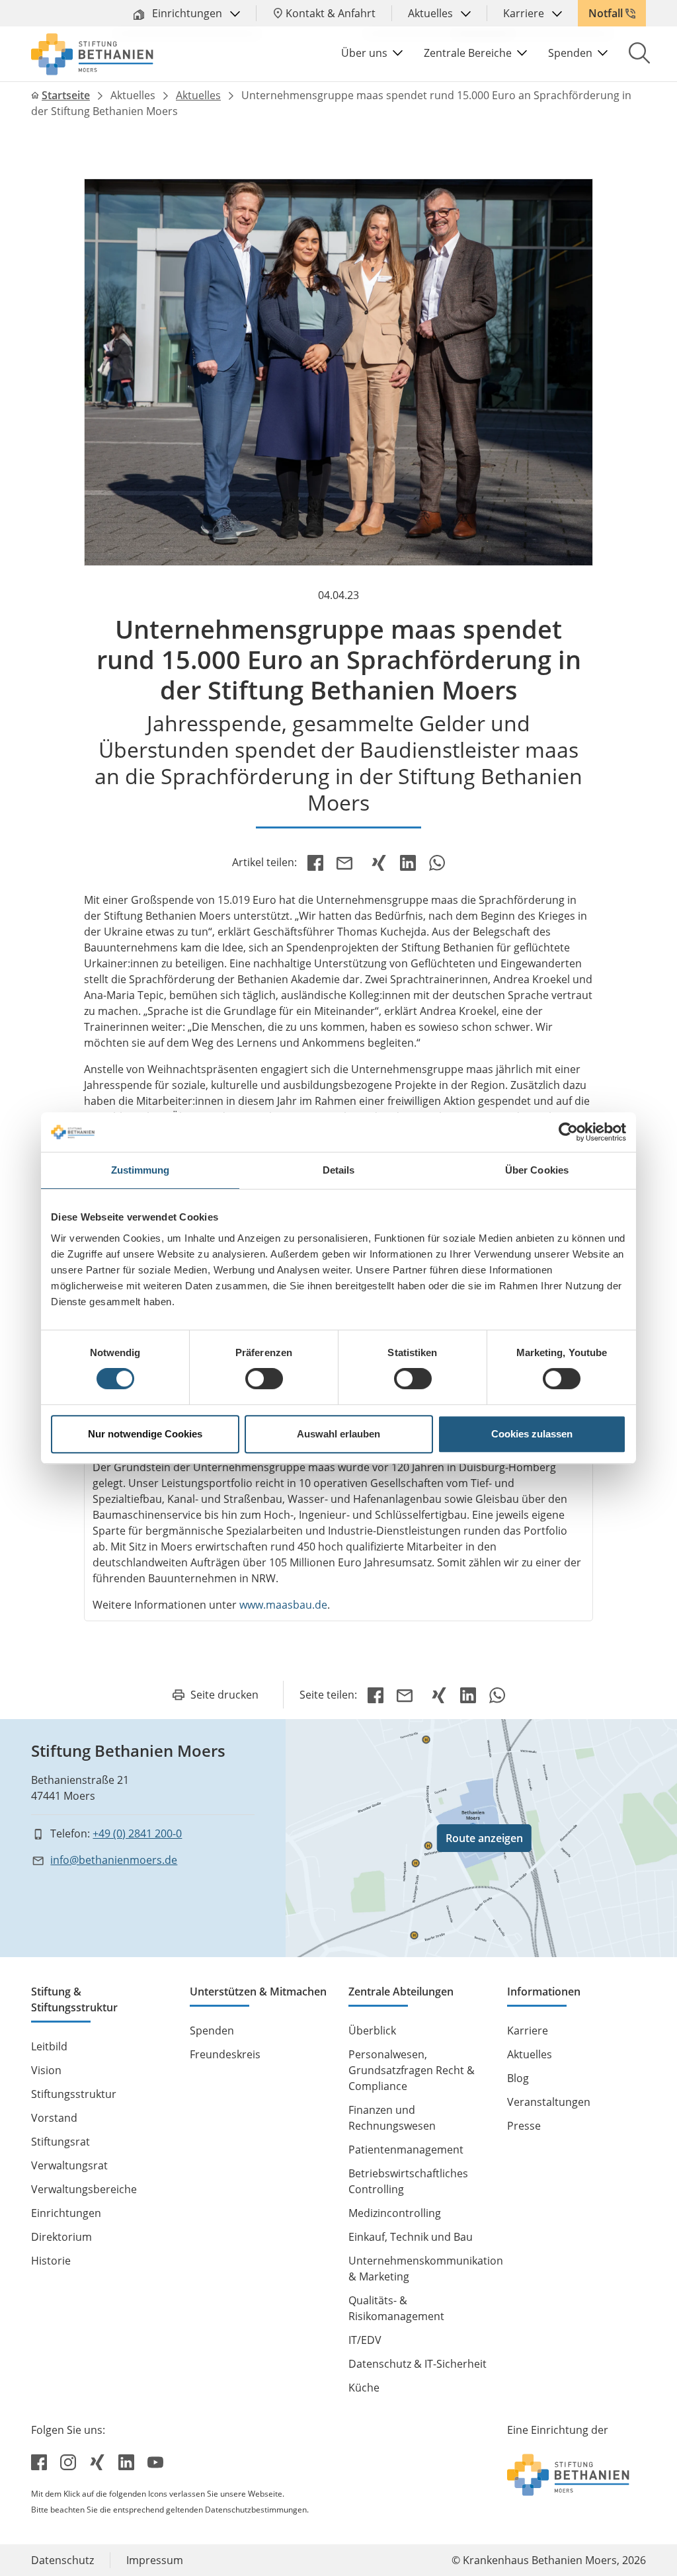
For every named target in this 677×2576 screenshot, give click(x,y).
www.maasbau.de (283, 1605)
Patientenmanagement (406, 2150)
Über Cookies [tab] (537, 1170)
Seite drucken (224, 1695)
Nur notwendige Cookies (145, 1434)
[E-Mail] (347, 862)
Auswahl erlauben (338, 1434)
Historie (51, 2261)
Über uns (364, 53)
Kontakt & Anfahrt (331, 13)
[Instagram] (69, 2462)
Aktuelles (432, 13)
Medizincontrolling (395, 2213)
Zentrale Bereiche (468, 53)
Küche (364, 2388)
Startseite (66, 95)
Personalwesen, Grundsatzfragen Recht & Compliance (412, 2070)
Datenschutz (62, 2560)
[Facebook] (315, 862)
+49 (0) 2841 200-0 (137, 1833)
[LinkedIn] (408, 862)
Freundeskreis (225, 2054)
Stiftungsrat (60, 2142)
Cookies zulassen (532, 1434)
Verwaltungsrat (69, 2165)
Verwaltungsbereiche (84, 2189)
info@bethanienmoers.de (114, 1860)
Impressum (155, 2560)
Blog (518, 2078)
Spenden (570, 53)
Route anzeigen (484, 1838)
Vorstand (54, 2118)
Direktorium (61, 2237)
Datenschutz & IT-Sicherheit (418, 2364)
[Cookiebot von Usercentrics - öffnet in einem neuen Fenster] (568, 1132)
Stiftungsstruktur (74, 2094)
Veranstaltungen (549, 2102)
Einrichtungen (187, 13)
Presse (524, 2126)
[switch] (264, 1379)
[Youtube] (155, 2462)
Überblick (372, 2031)
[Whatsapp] (437, 862)
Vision (46, 2070)
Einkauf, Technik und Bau (411, 2237)
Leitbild (49, 2046)
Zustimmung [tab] (140, 1170)
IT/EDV (365, 2340)
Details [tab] (339, 1170)
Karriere (525, 13)
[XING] (379, 862)
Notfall (606, 13)
